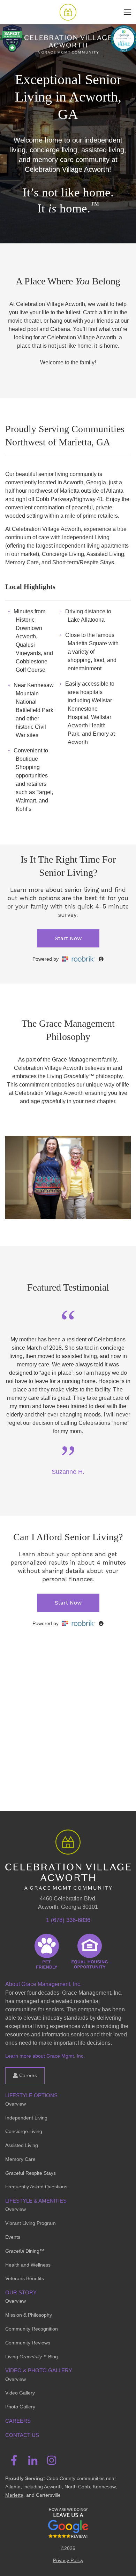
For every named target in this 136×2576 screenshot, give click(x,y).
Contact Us (22, 2435)
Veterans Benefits (25, 2278)
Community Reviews (28, 2343)
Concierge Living (24, 2131)
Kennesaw (104, 2487)
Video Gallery (20, 2393)
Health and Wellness (28, 2265)
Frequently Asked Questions (36, 2187)
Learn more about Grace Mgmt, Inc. (45, 2056)
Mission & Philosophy (29, 2315)
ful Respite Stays (31, 2173)
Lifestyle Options (31, 2095)
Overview (16, 2104)
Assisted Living (22, 2145)
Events (13, 2237)
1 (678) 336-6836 (68, 1920)
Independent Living (26, 2118)
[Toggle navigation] (127, 12)
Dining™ (25, 2251)
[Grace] (68, 12)
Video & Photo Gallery (39, 2370)
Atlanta (13, 2487)
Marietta (14, 2495)
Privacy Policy (68, 2560)
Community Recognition (32, 2329)
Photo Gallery (20, 2407)
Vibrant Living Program (31, 2223)
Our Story (21, 2292)
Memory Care (20, 2159)
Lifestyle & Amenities (36, 2201)
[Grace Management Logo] (68, 1840)
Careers (27, 2075)
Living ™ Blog (32, 2357)
